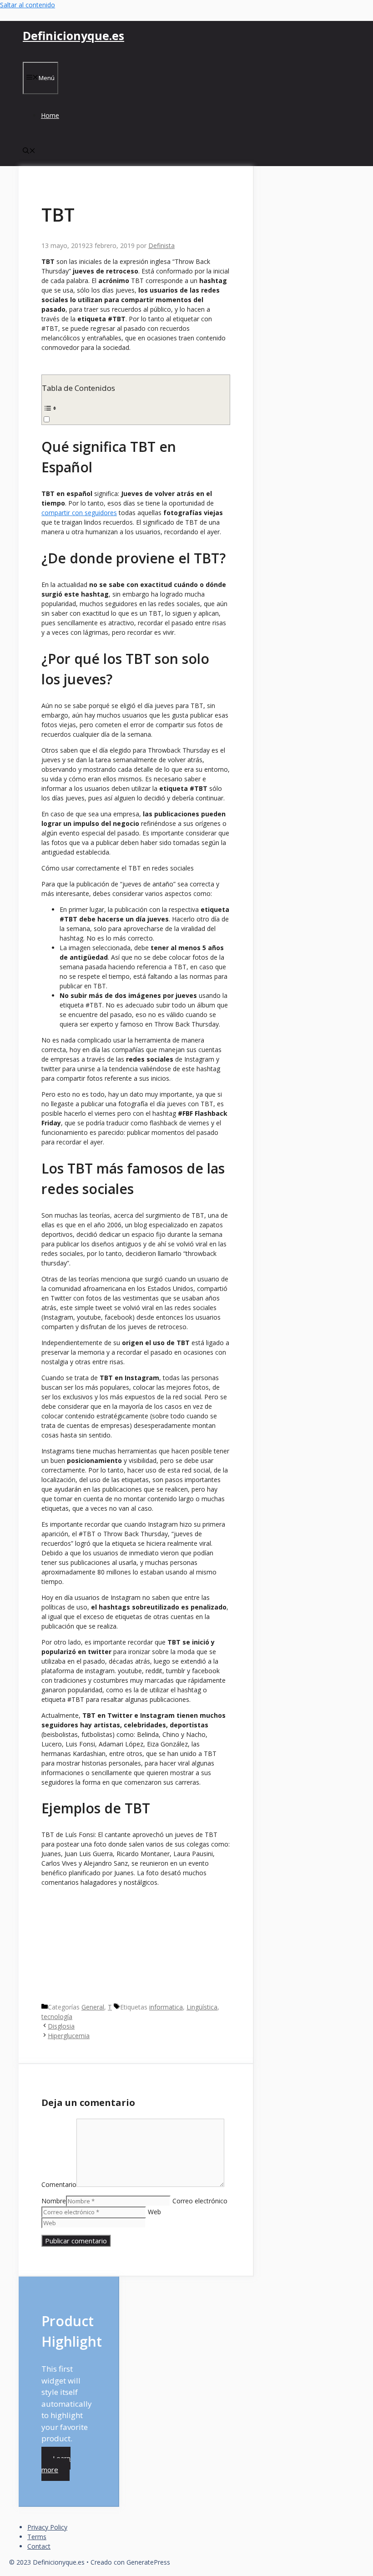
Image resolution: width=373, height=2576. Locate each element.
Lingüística (202, 2007)
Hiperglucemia (69, 2036)
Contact (39, 2546)
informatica (166, 2007)
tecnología (57, 2017)
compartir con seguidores (79, 513)
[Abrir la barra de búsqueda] (29, 151)
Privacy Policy (47, 2527)
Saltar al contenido (28, 5)
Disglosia (61, 2026)
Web (154, 2212)
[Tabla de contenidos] (136, 408)
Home (50, 115)
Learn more (56, 2464)
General (93, 2007)
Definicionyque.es (73, 35)
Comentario (59, 2184)
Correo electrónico (200, 2201)
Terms (37, 2537)
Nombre (54, 2201)
